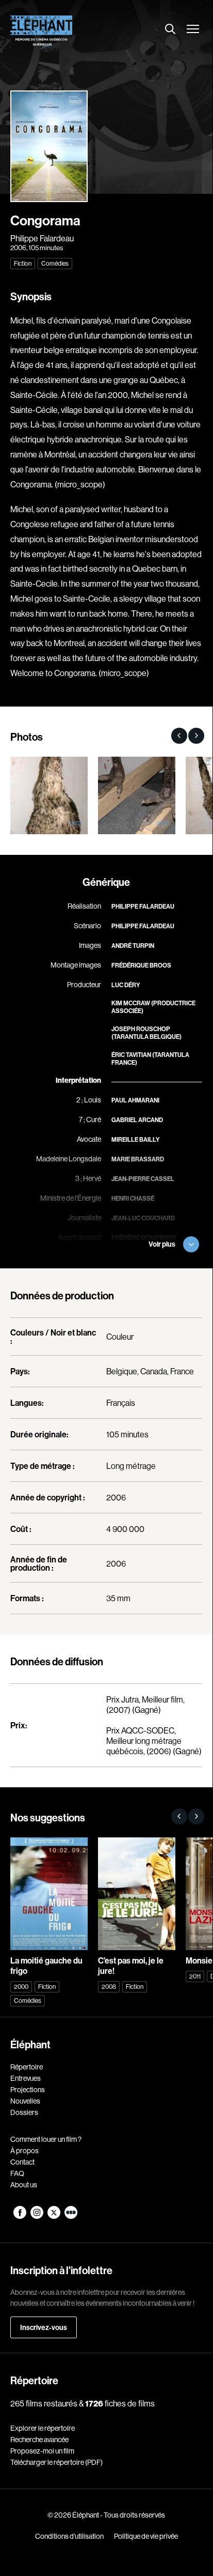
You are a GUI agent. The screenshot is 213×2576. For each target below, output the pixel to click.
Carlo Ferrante (138, 1257)
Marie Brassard (138, 1159)
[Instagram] (37, 2216)
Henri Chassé (133, 1198)
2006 (18, 248)
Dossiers (24, 2112)
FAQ (17, 2173)
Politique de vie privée (146, 2536)
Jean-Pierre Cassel (143, 1179)
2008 (109, 1987)
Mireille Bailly (136, 1139)
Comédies (55, 263)
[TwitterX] (54, 2216)
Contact (22, 2162)
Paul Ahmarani (135, 1100)
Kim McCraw (131, 1003)
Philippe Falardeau (42, 238)
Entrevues (26, 2078)
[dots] (71, 2216)
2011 (195, 1976)
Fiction (23, 263)
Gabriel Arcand (137, 1120)
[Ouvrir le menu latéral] (193, 30)
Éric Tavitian (131, 1055)
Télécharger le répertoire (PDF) (56, 2462)
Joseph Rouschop (141, 1029)
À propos (24, 2151)
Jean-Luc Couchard (143, 1218)
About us (24, 2185)
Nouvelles (25, 2101)
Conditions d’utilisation (69, 2536)
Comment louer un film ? (46, 2139)
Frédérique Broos (141, 965)
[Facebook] (20, 2216)
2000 (21, 1987)
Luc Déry (126, 985)
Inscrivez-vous (44, 2327)
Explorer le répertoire (43, 2428)
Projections (28, 2090)
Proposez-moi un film (42, 2451)
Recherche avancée (39, 2440)
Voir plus (162, 1244)
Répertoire (27, 2067)
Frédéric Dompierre (144, 1238)
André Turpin (133, 946)
